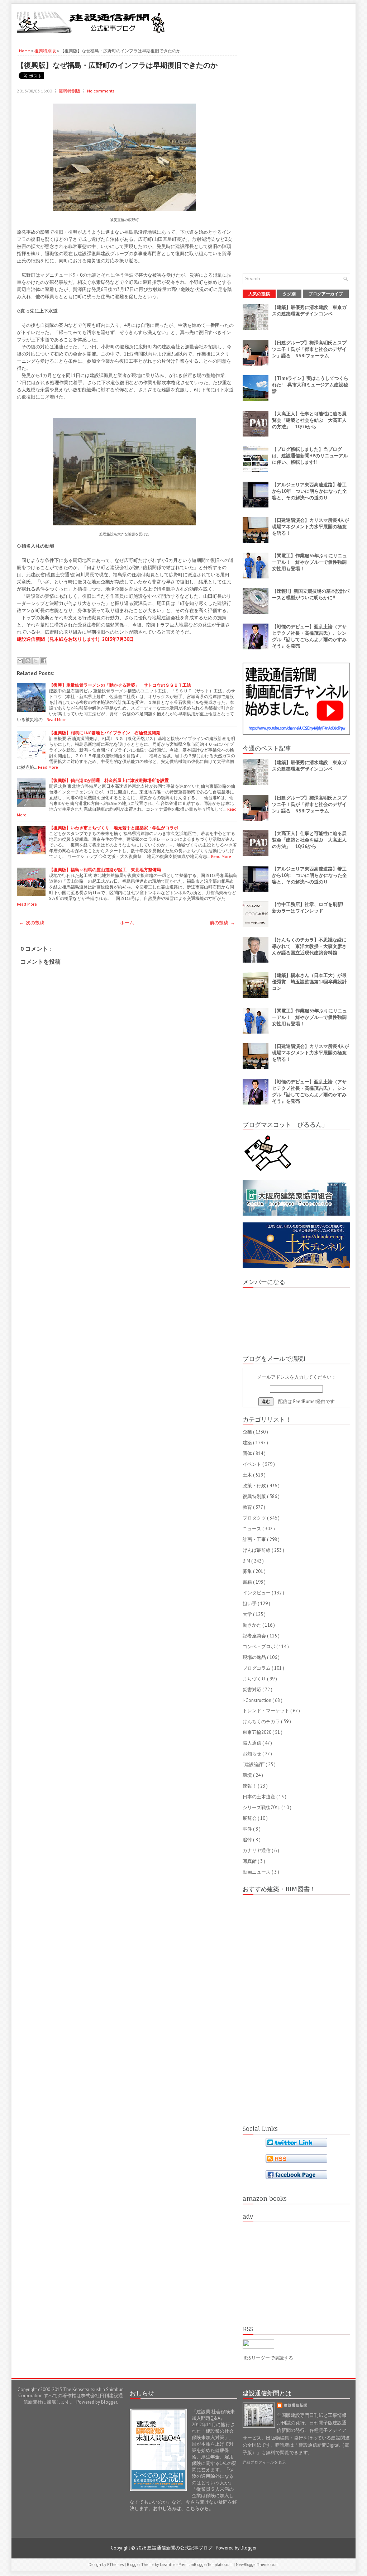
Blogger (109, 2402)
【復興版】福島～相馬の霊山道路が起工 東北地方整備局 (105, 870)
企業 (248, 1432)
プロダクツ (255, 1518)
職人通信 (252, 1743)
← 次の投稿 (32, 923)
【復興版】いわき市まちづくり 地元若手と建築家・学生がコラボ (114, 828)
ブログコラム (257, 1668)
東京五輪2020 (258, 1732)
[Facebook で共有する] (44, 661)
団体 (248, 1453)
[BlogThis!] (28, 661)
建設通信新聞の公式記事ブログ (180, 2548)
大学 (248, 1614)
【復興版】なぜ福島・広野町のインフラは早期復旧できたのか (117, 65)
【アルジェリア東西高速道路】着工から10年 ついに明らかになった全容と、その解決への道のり (309, 491)
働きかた (252, 1625)
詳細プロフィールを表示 (264, 2462)
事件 (248, 1829)
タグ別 (289, 294)
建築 (248, 1443)
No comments (101, 91)
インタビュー (257, 1593)
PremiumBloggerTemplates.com (206, 2565)
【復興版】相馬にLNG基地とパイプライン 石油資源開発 (105, 733)
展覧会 (250, 1818)
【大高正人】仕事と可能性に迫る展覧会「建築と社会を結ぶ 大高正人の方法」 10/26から (309, 420)
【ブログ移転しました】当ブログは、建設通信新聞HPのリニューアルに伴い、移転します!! (310, 456)
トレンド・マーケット (266, 1711)
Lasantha (168, 2565)
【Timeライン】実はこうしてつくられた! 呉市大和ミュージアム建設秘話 (310, 385)
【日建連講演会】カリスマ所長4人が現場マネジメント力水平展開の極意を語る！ (311, 527)
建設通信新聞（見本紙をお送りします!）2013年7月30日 (75, 639)
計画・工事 (255, 1539)
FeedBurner (305, 1401)
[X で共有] (36, 661)
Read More (57, 719)
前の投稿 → (222, 923)
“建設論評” (254, 1764)
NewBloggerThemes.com (257, 2565)
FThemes (116, 2565)
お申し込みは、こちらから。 (183, 2508)
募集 (248, 1571)
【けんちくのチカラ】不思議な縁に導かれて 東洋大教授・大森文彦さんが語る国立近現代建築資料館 (309, 946)
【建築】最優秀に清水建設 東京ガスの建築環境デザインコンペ (309, 311)
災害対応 (252, 1690)
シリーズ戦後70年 (262, 1807)
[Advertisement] (266, 22)
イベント (252, 1464)
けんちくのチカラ (262, 1721)
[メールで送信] (20, 661)
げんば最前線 (257, 1550)
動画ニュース (257, 1872)
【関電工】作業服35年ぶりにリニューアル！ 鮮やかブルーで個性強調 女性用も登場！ (312, 562)
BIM (247, 1561)
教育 (248, 1507)
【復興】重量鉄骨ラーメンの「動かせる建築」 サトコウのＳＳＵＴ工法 (120, 685)
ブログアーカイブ (326, 294)
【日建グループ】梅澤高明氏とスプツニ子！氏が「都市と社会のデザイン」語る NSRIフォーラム (309, 349)
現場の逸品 (255, 1657)
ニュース (252, 1529)
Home (25, 51)
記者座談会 (255, 1636)
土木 (248, 1475)
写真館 (250, 1861)
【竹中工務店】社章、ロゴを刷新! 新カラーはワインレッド (310, 908)
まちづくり (255, 1679)
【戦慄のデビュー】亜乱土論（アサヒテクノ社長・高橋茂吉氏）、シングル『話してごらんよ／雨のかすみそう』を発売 (309, 636)
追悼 (248, 1840)
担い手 (250, 1604)
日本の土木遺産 (259, 1797)
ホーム (127, 923)
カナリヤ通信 (257, 1850)
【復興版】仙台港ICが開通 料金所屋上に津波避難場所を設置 (109, 780)
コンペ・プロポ (259, 1647)
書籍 (248, 1582)
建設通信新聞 (296, 2405)
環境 (248, 1775)
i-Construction (258, 1700)
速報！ (250, 1786)
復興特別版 (46, 51)
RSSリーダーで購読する (268, 2358)
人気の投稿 (259, 294)
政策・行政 (255, 1486)
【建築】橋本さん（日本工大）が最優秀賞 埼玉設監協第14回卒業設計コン (309, 982)
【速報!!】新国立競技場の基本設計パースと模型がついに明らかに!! (311, 594)
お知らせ (252, 1754)
